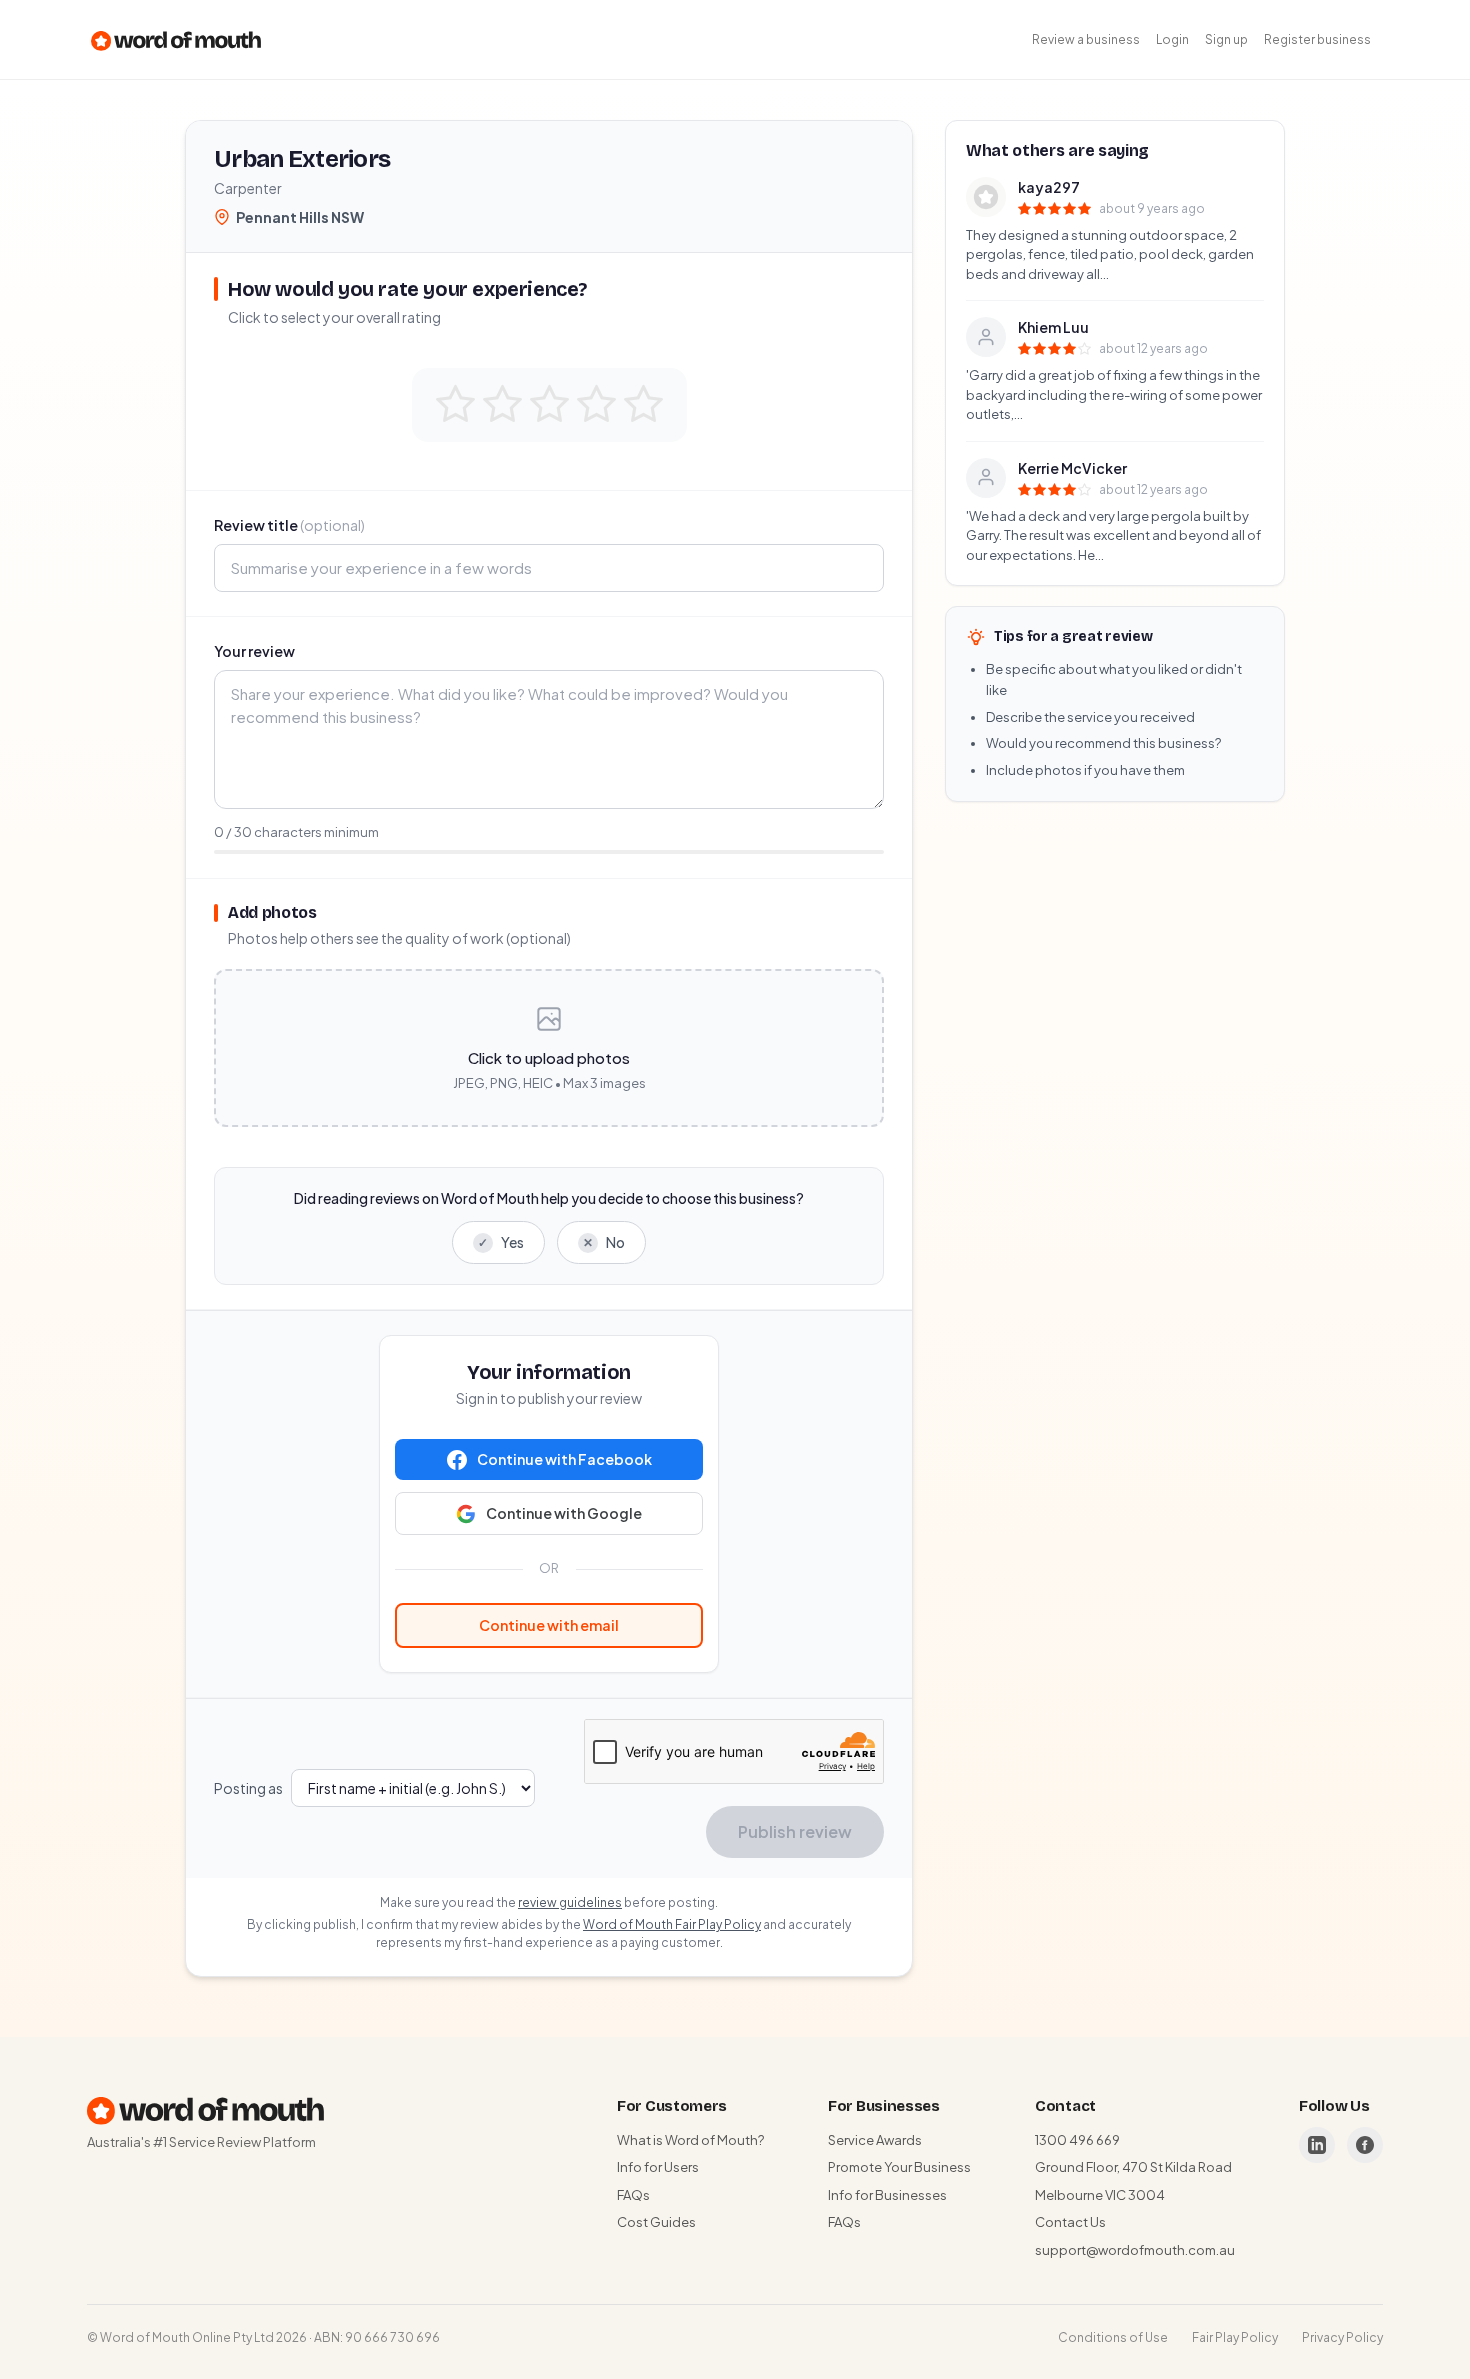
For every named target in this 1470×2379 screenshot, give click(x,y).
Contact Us (1070, 2222)
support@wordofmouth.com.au (1135, 2250)
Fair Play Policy (1235, 2337)
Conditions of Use (1113, 2337)
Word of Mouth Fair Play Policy (672, 1924)
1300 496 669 (1077, 2140)
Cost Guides (656, 2222)
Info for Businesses (887, 2195)
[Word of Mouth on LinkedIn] (1317, 2145)
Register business (1317, 39)
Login (1172, 39)
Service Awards (875, 2140)
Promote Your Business (899, 2167)
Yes (501, 1242)
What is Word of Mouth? (690, 2140)
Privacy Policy (1342, 2337)
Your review (254, 651)
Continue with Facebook (564, 1459)
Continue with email (549, 1625)
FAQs (633, 2195)
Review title (289, 525)
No (604, 1242)
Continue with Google (564, 1513)
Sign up (1226, 39)
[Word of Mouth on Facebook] (1365, 2145)
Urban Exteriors (302, 159)
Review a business (1086, 39)
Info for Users (658, 2167)
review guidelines (570, 1902)
